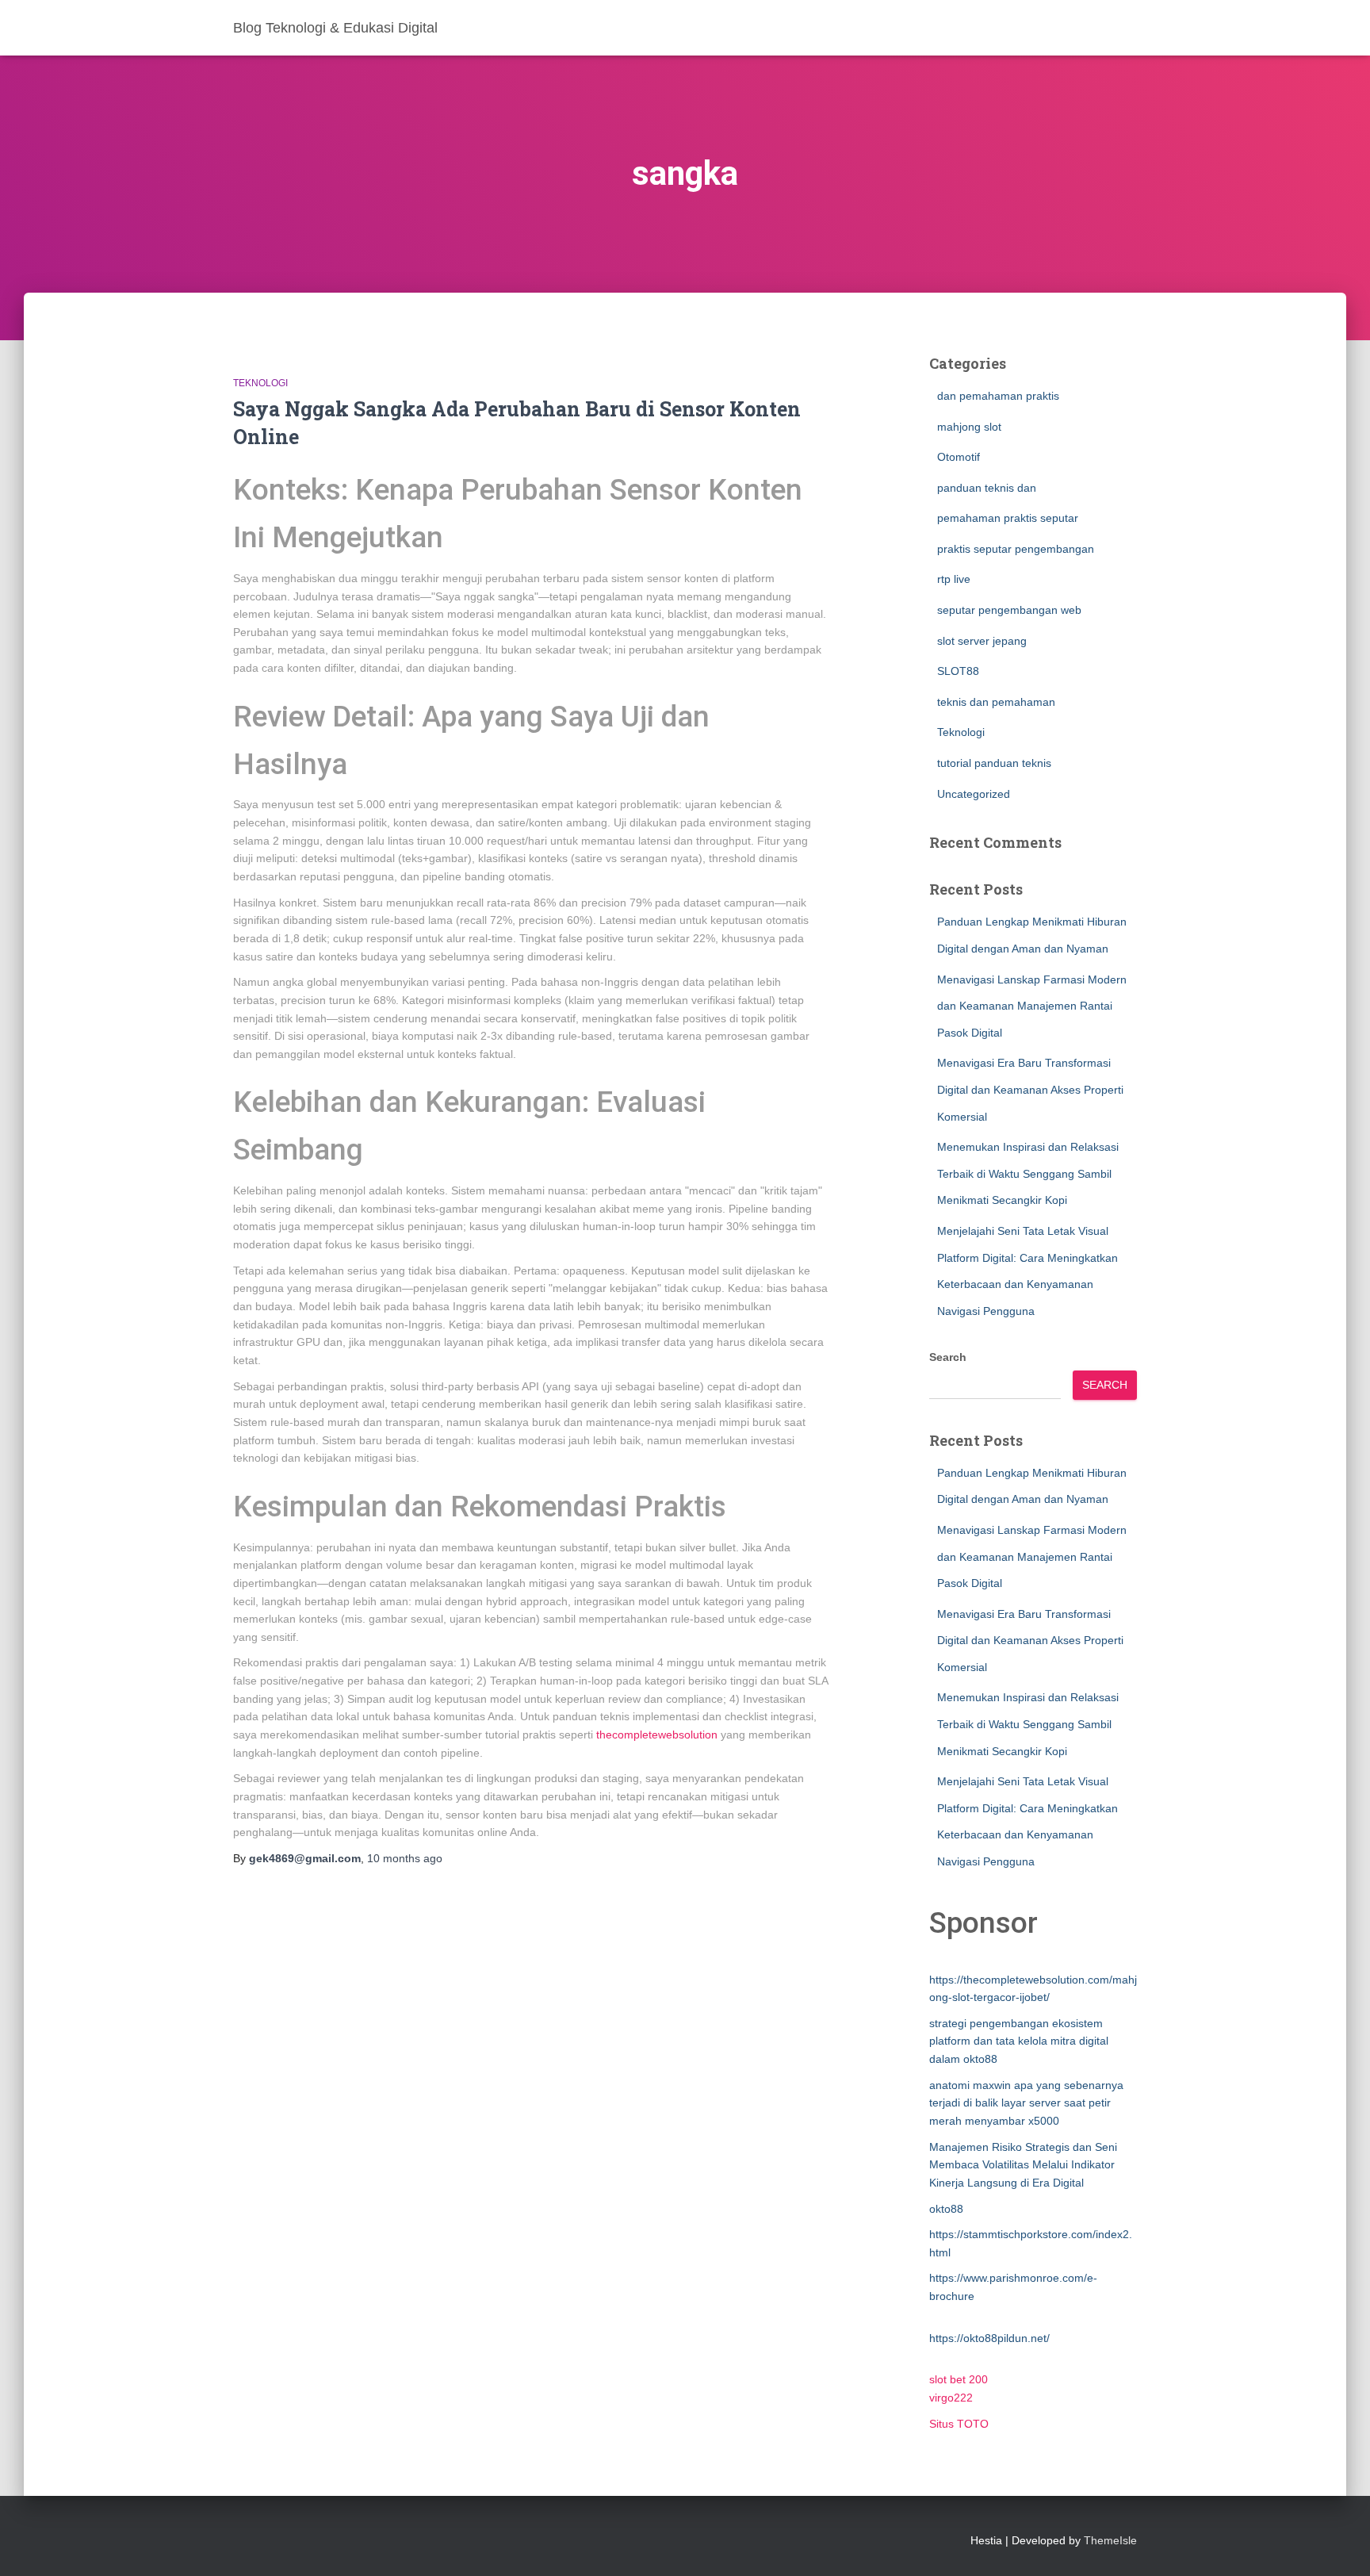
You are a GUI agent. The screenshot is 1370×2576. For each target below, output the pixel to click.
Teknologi (260, 383)
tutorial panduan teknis (994, 763)
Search (948, 1357)
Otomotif (959, 457)
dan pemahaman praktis (998, 396)
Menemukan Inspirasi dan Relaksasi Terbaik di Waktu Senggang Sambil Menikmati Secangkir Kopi (1028, 1173)
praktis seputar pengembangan (1016, 549)
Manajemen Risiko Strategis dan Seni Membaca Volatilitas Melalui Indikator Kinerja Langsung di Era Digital (1023, 2165)
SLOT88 (958, 671)
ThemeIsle (1110, 2540)
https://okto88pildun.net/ (989, 2338)
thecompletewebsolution (657, 1735)
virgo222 (951, 2398)
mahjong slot (969, 427)
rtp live (954, 579)
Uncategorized (974, 794)
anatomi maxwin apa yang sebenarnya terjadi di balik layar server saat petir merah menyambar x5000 (1026, 2103)
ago (405, 1858)
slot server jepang (982, 641)
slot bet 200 (959, 2379)
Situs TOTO (959, 2424)
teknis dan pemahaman (996, 702)
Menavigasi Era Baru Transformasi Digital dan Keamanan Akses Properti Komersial (1030, 1089)
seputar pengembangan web (1009, 610)
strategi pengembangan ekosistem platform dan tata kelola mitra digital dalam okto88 (1019, 2041)
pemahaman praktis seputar (1008, 518)
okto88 (946, 2209)
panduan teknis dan (987, 488)
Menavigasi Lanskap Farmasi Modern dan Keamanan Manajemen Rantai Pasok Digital (1032, 1006)
